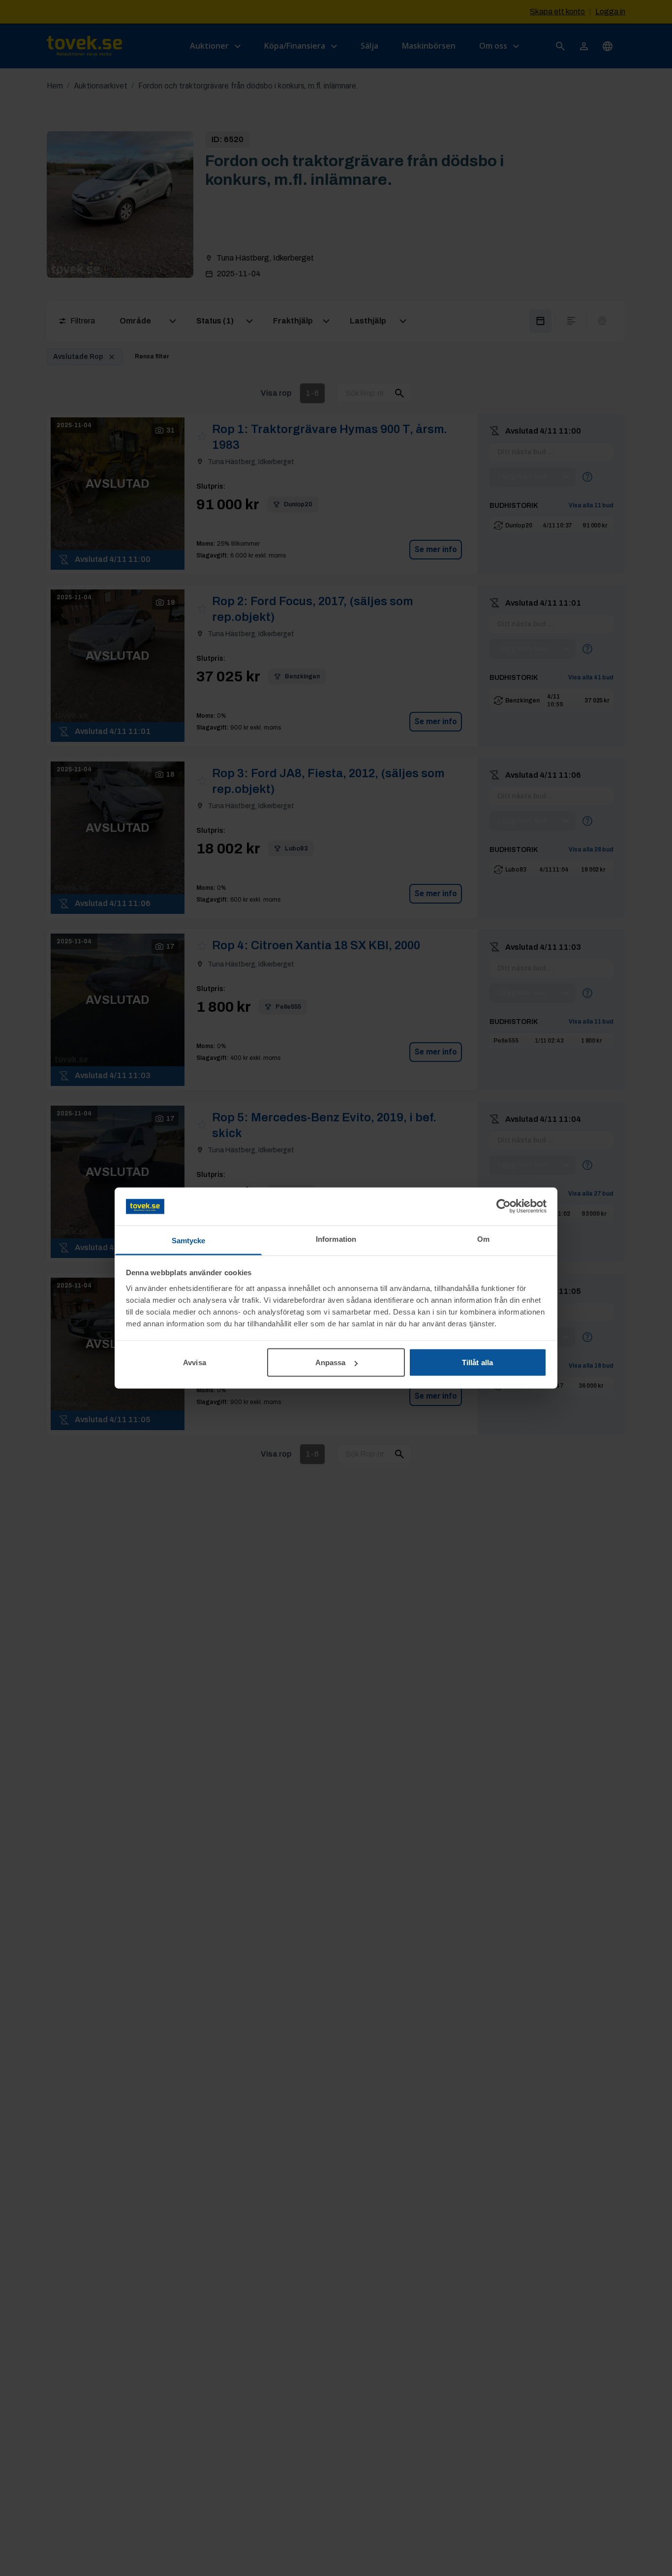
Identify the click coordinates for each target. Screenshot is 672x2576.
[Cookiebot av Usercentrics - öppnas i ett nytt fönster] (504, 1206)
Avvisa (195, 1362)
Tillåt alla (477, 1362)
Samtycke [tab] (189, 1240)
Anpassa (331, 1362)
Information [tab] (336, 1239)
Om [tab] (483, 1239)
